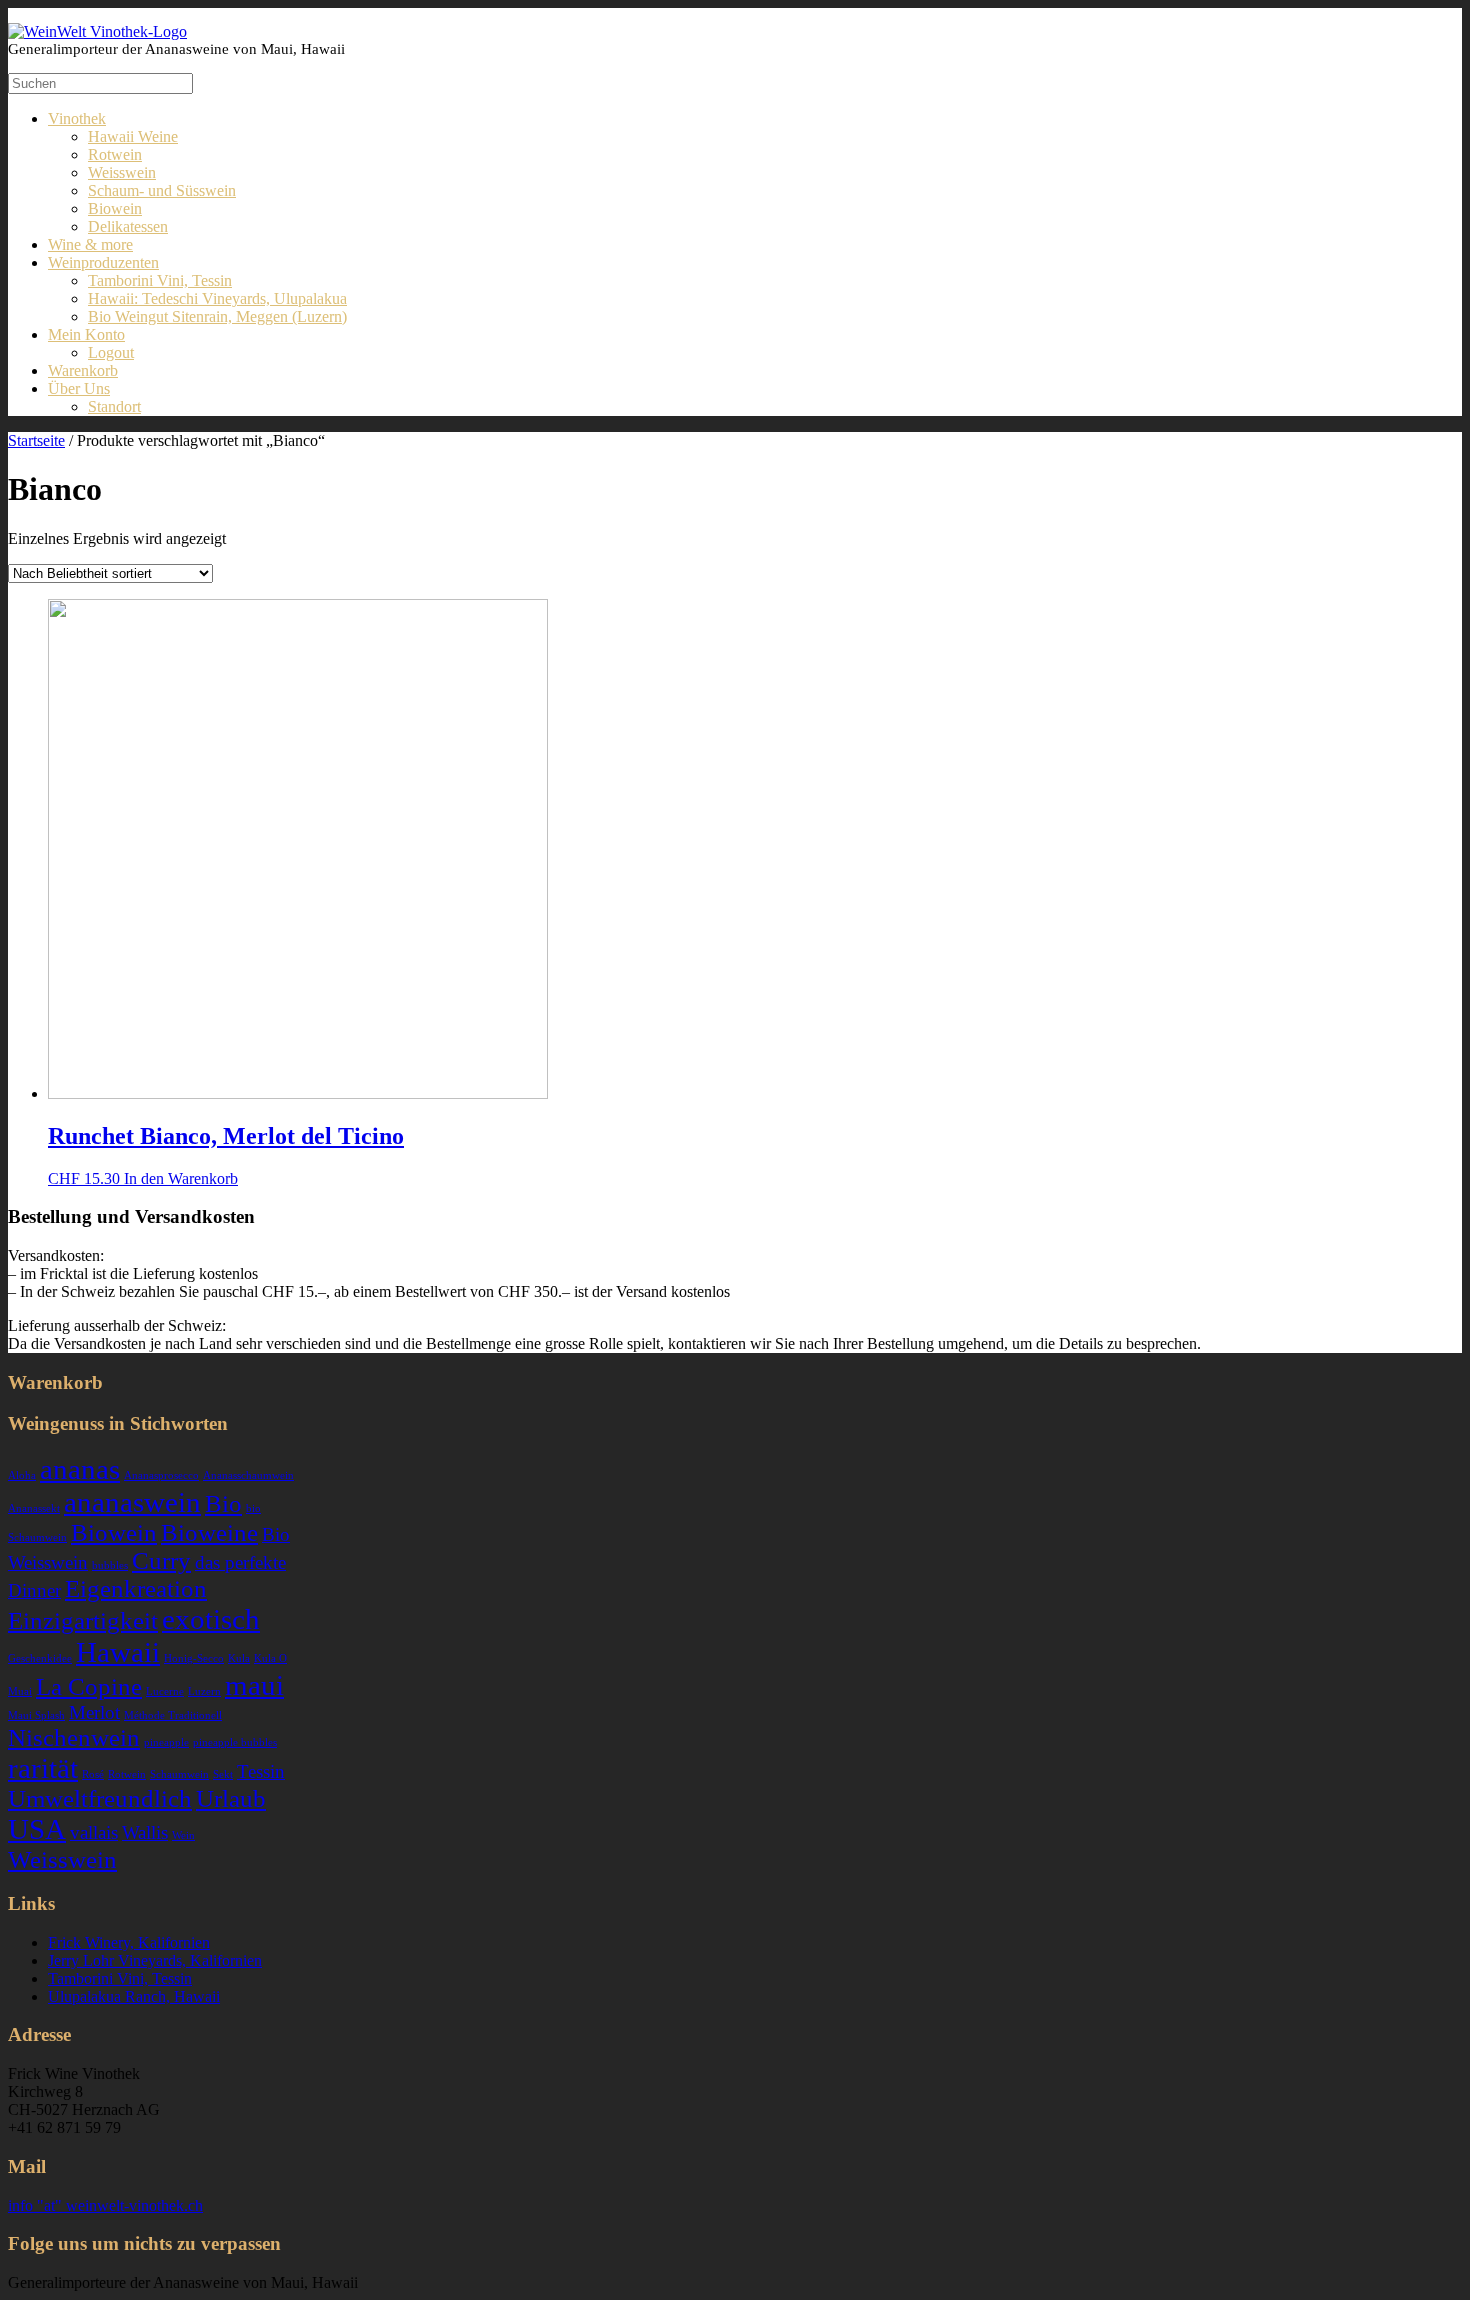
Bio (223, 1503)
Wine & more (90, 244)
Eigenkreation (136, 1588)
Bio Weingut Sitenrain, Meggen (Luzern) (217, 316)
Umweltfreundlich (100, 1798)
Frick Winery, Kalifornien (129, 1942)
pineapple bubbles (235, 1742)
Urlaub (231, 1798)
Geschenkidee (40, 1658)
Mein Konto (86, 334)
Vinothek (77, 118)
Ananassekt (34, 1508)
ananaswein (132, 1502)
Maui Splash (36, 1715)
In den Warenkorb (181, 1178)
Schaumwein (179, 1774)
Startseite (36, 440)
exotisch (211, 1619)
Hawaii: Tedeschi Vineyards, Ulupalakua (217, 298)
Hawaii (118, 1652)
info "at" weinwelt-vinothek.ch (105, 2205)
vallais (94, 1832)
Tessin (261, 1771)
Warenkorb (83, 370)
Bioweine (209, 1532)
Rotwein (115, 154)
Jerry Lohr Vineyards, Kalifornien (155, 1960)
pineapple (166, 1742)
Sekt (223, 1774)
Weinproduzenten (103, 262)
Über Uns (79, 388)
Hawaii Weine (133, 136)
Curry (161, 1560)
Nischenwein (74, 1737)
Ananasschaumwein (248, 1475)
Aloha (22, 1475)
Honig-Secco (194, 1658)
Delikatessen (128, 226)
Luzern (204, 1691)
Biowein (115, 208)
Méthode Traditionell (173, 1715)
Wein (183, 1835)
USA (37, 1829)
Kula (239, 1658)
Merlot (94, 1712)
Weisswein (122, 172)
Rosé (93, 1774)
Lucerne (165, 1691)
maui (254, 1685)
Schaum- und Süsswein (162, 190)
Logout (111, 352)
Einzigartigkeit (83, 1620)
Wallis (145, 1832)
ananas (80, 1469)
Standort (114, 406)
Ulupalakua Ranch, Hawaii (134, 1996)
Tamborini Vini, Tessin (160, 280)
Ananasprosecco (161, 1475)
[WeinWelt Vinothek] (97, 31)
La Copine (89, 1686)
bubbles (110, 1565)
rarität (43, 1768)
